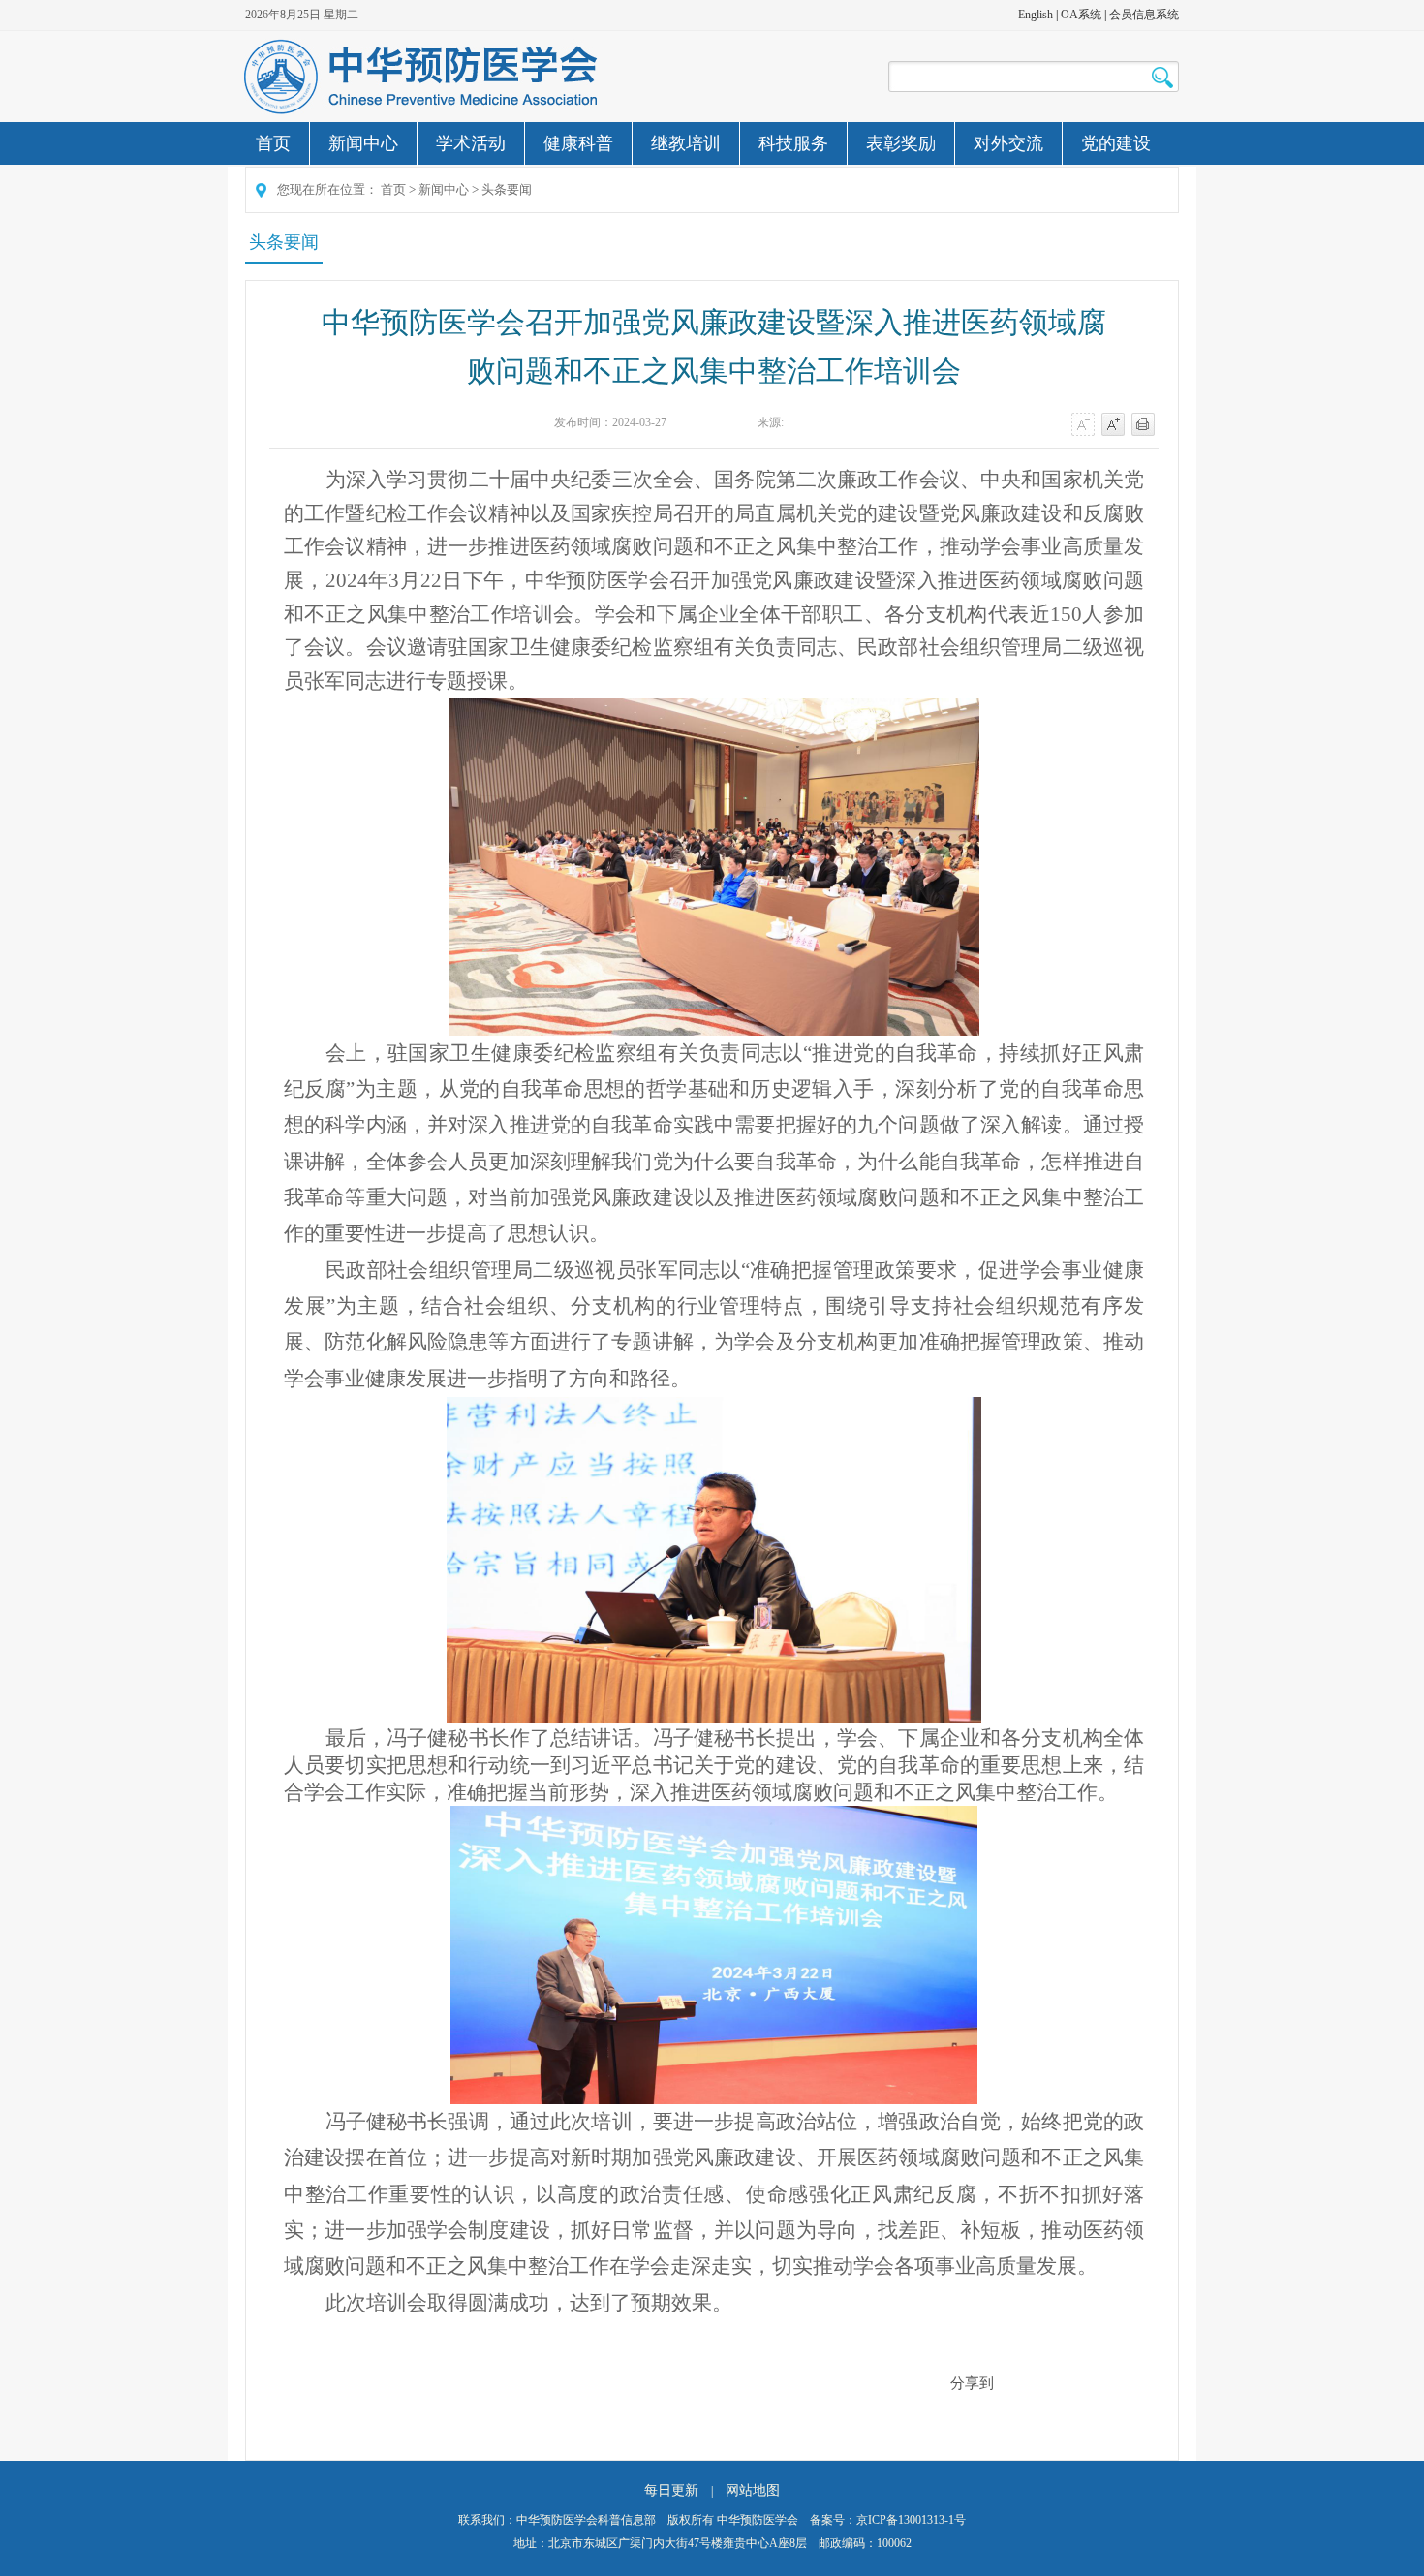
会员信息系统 (1144, 15)
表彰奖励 (901, 143)
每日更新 (671, 2490)
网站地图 (753, 2490)
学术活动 (471, 143)
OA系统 (1081, 15)
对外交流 (1008, 143)
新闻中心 (363, 143)
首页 (273, 143)
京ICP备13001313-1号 (911, 2520)
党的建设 (1116, 143)
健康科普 (578, 143)
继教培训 (686, 143)
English (1036, 15)
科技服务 (793, 143)
